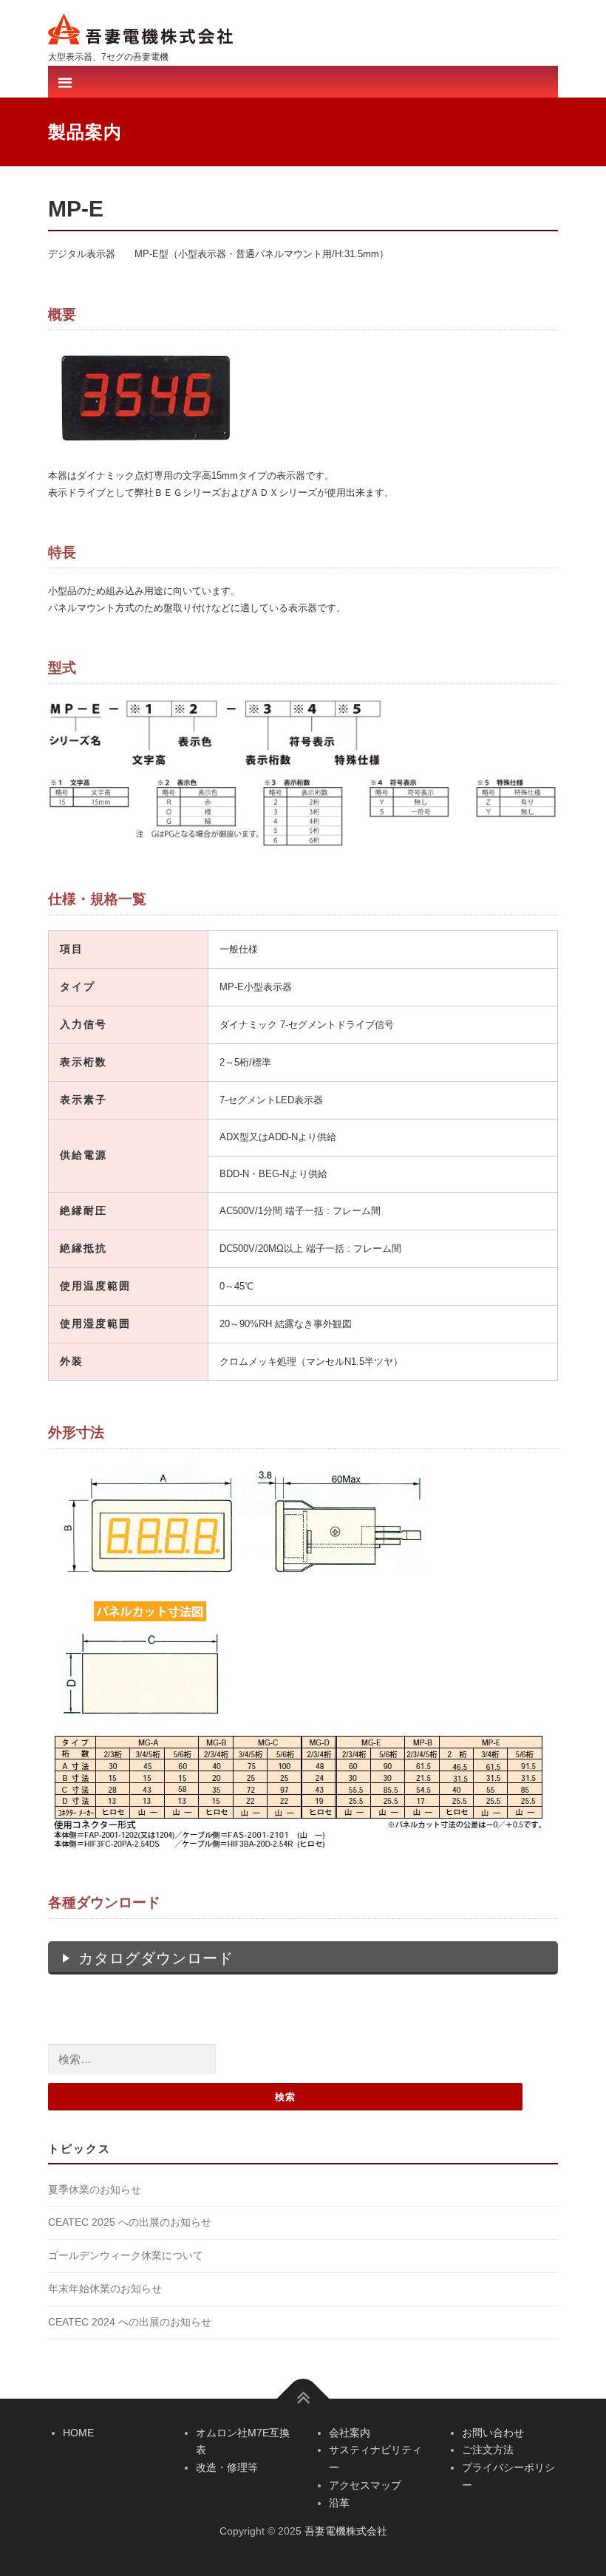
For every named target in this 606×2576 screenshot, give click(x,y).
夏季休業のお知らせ (95, 2190)
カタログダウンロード (156, 1958)
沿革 (339, 2503)
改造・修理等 (227, 2467)
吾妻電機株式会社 (346, 2531)
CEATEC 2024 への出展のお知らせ (130, 2322)
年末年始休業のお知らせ (105, 2289)
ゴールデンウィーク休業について (126, 2255)
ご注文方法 (488, 2450)
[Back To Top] (303, 2398)
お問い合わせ (493, 2433)
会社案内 (350, 2433)
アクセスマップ (365, 2485)
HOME (78, 2433)
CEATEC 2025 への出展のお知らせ (130, 2222)
